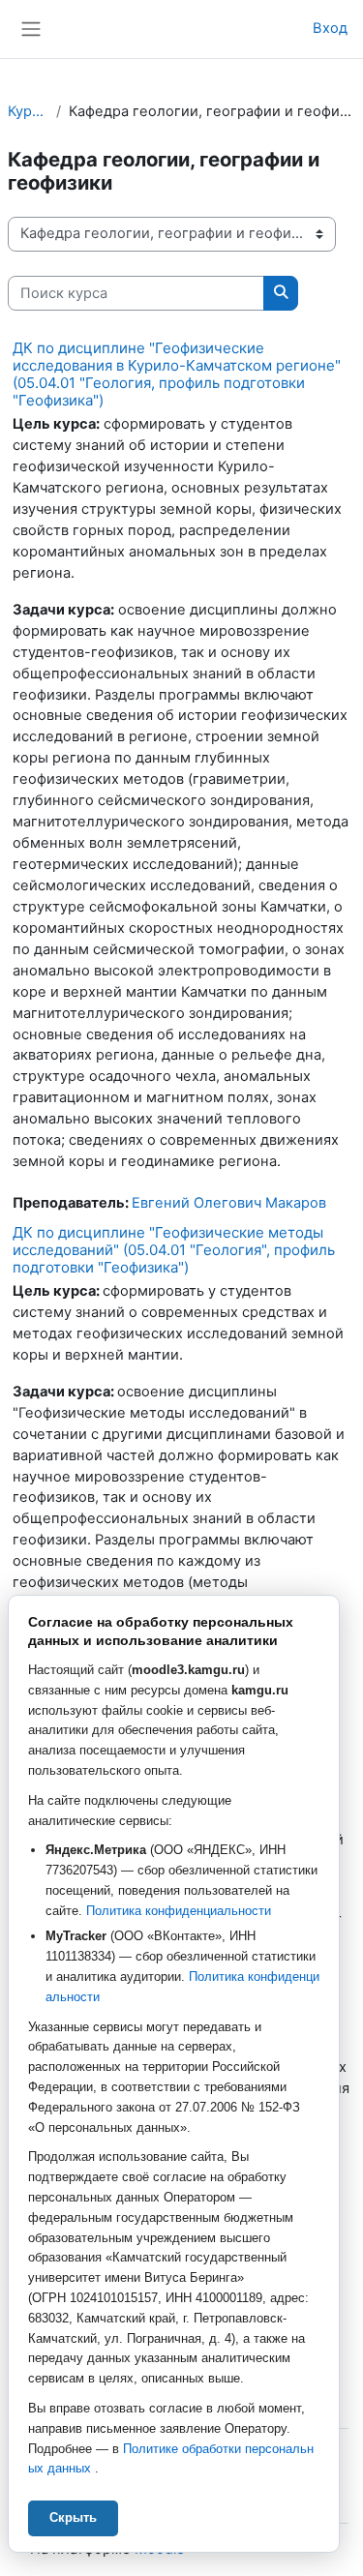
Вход (330, 28)
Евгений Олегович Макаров (229, 1203)
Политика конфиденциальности (179, 1911)
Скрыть (73, 2517)
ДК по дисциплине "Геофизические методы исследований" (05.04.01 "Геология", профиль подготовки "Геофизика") (174, 1250)
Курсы (28, 111)
